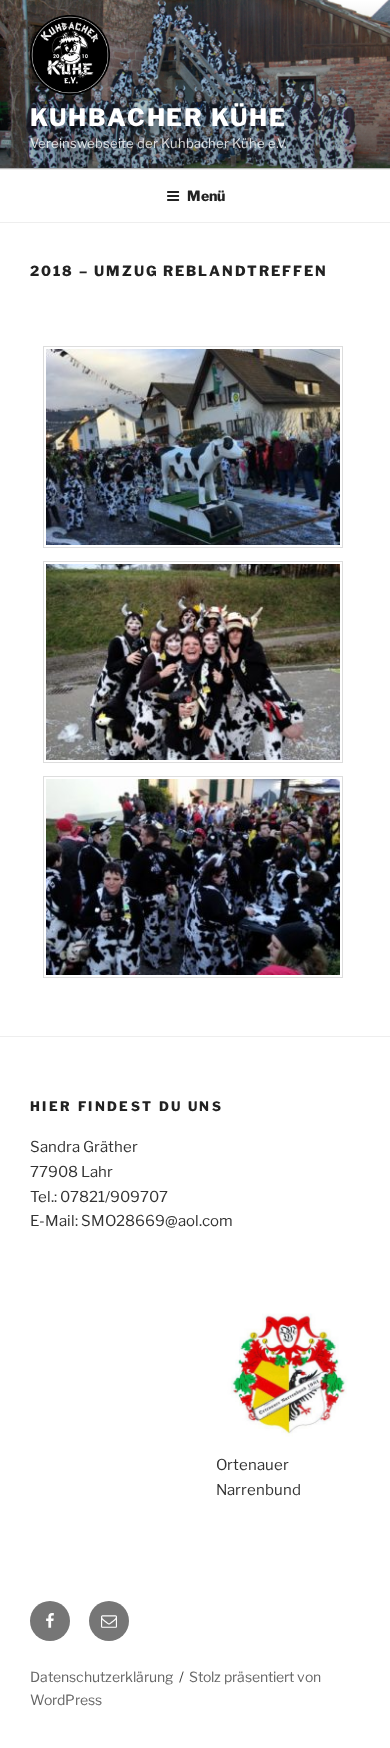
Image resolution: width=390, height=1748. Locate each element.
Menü (206, 195)
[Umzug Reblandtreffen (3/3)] (193, 973)
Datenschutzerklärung (101, 1676)
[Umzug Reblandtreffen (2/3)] (193, 758)
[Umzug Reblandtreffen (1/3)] (193, 543)
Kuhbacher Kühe (158, 117)
